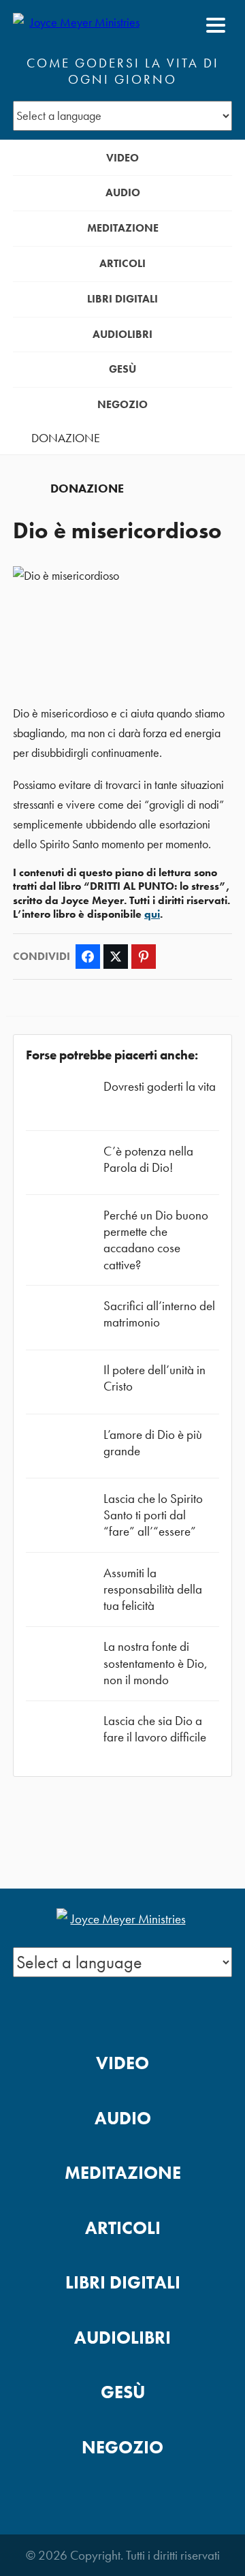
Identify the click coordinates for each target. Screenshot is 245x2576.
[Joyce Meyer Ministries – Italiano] (79, 25)
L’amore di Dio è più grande (153, 1443)
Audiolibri (122, 334)
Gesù (122, 369)
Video (122, 158)
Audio (123, 192)
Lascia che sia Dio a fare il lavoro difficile (155, 1729)
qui (152, 914)
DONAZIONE (66, 438)
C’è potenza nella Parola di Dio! (148, 1159)
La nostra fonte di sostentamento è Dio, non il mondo (156, 1663)
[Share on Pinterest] (144, 957)
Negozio (122, 404)
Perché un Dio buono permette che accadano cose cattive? (156, 1240)
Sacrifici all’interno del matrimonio (159, 1314)
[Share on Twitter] (116, 957)
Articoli (122, 263)
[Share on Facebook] (88, 957)
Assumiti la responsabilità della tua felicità (153, 1589)
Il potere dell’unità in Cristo (154, 1378)
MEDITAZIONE (123, 228)
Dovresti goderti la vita (160, 1086)
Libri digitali (122, 299)
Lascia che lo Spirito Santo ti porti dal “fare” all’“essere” (153, 1515)
